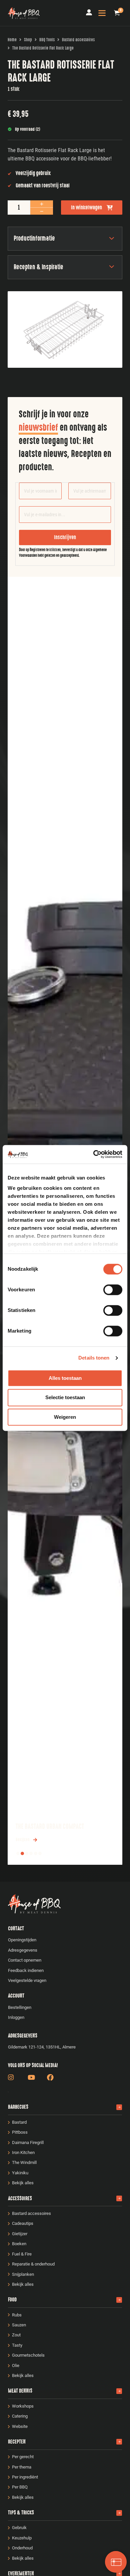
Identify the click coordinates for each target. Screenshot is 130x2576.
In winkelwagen (86, 208)
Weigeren (65, 1417)
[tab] (18, 1853)
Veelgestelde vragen (27, 1980)
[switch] (113, 1290)
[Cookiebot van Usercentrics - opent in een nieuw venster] (93, 1154)
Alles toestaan (65, 1378)
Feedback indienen (26, 1970)
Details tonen (94, 1358)
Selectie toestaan (65, 1398)
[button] (117, 13)
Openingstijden (22, 1940)
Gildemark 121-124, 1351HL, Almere (42, 2047)
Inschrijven (65, 537)
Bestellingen (20, 2007)
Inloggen (16, 2017)
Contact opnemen (25, 1960)
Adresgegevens (23, 1950)
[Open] (102, 13)
